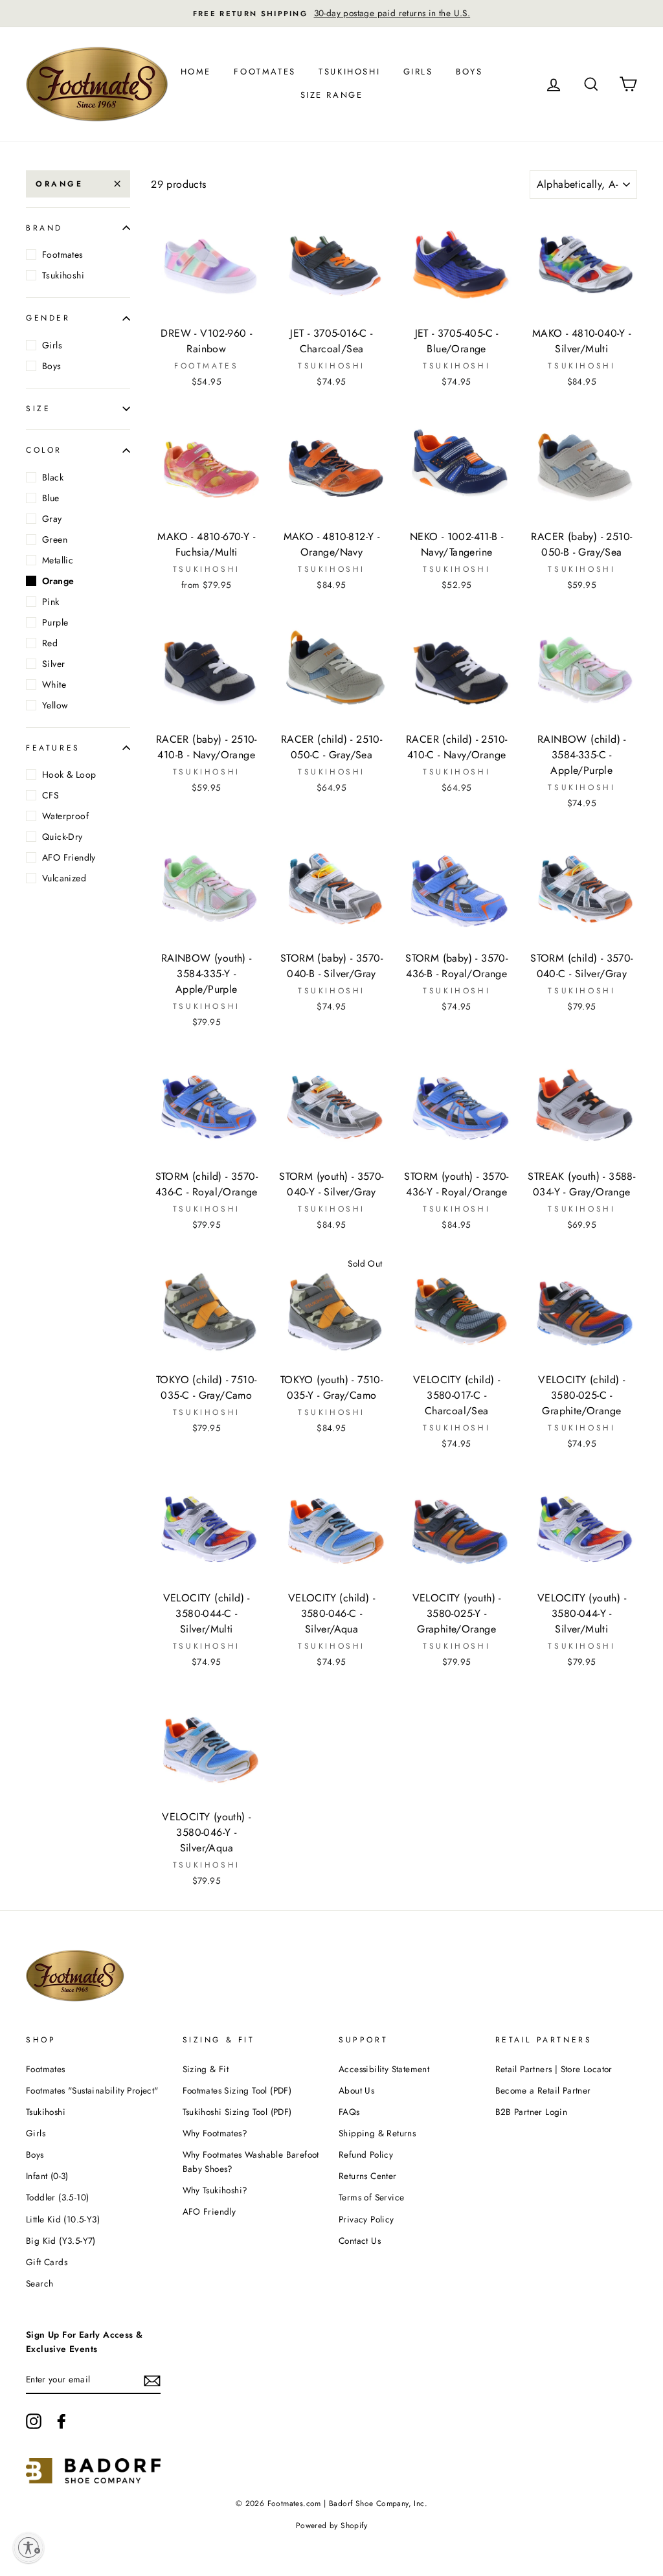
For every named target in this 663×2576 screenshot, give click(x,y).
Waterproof (65, 816)
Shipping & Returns (377, 2133)
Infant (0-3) (47, 2176)
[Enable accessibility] (28, 2548)
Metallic (58, 560)
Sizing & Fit (206, 2069)
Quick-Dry (62, 837)
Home (196, 72)
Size (38, 409)
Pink (51, 602)
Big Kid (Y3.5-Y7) (61, 2241)
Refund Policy (366, 2154)
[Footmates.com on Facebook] (62, 2421)
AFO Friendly (69, 857)
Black (53, 477)
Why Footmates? (215, 2133)
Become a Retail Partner (543, 2090)
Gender (48, 318)
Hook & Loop (69, 774)
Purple (55, 622)
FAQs (349, 2112)
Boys (469, 72)
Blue (51, 498)
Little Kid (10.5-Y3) (63, 2219)
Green (55, 539)
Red (50, 643)
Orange (60, 184)
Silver (53, 664)
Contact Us (360, 2241)
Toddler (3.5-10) (57, 2197)
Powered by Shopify (331, 2525)
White (54, 684)
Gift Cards (47, 2262)
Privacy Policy (366, 2219)
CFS (51, 795)
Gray (52, 519)
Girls (418, 72)
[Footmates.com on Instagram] (34, 2421)
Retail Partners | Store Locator (554, 2069)
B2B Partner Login (532, 2112)
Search (39, 2283)
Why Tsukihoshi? (215, 2190)
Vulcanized (64, 878)
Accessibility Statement (384, 2069)
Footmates (264, 72)
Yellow (55, 705)
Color (44, 450)
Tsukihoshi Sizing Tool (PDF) (237, 2112)
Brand (44, 228)
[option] (331, 14)
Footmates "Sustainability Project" (92, 2090)
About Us (356, 2090)
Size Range (332, 95)
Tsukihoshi (349, 72)
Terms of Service (371, 2197)
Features (53, 748)
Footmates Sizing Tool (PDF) (237, 2090)
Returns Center (368, 2176)
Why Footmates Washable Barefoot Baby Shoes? (251, 2162)
